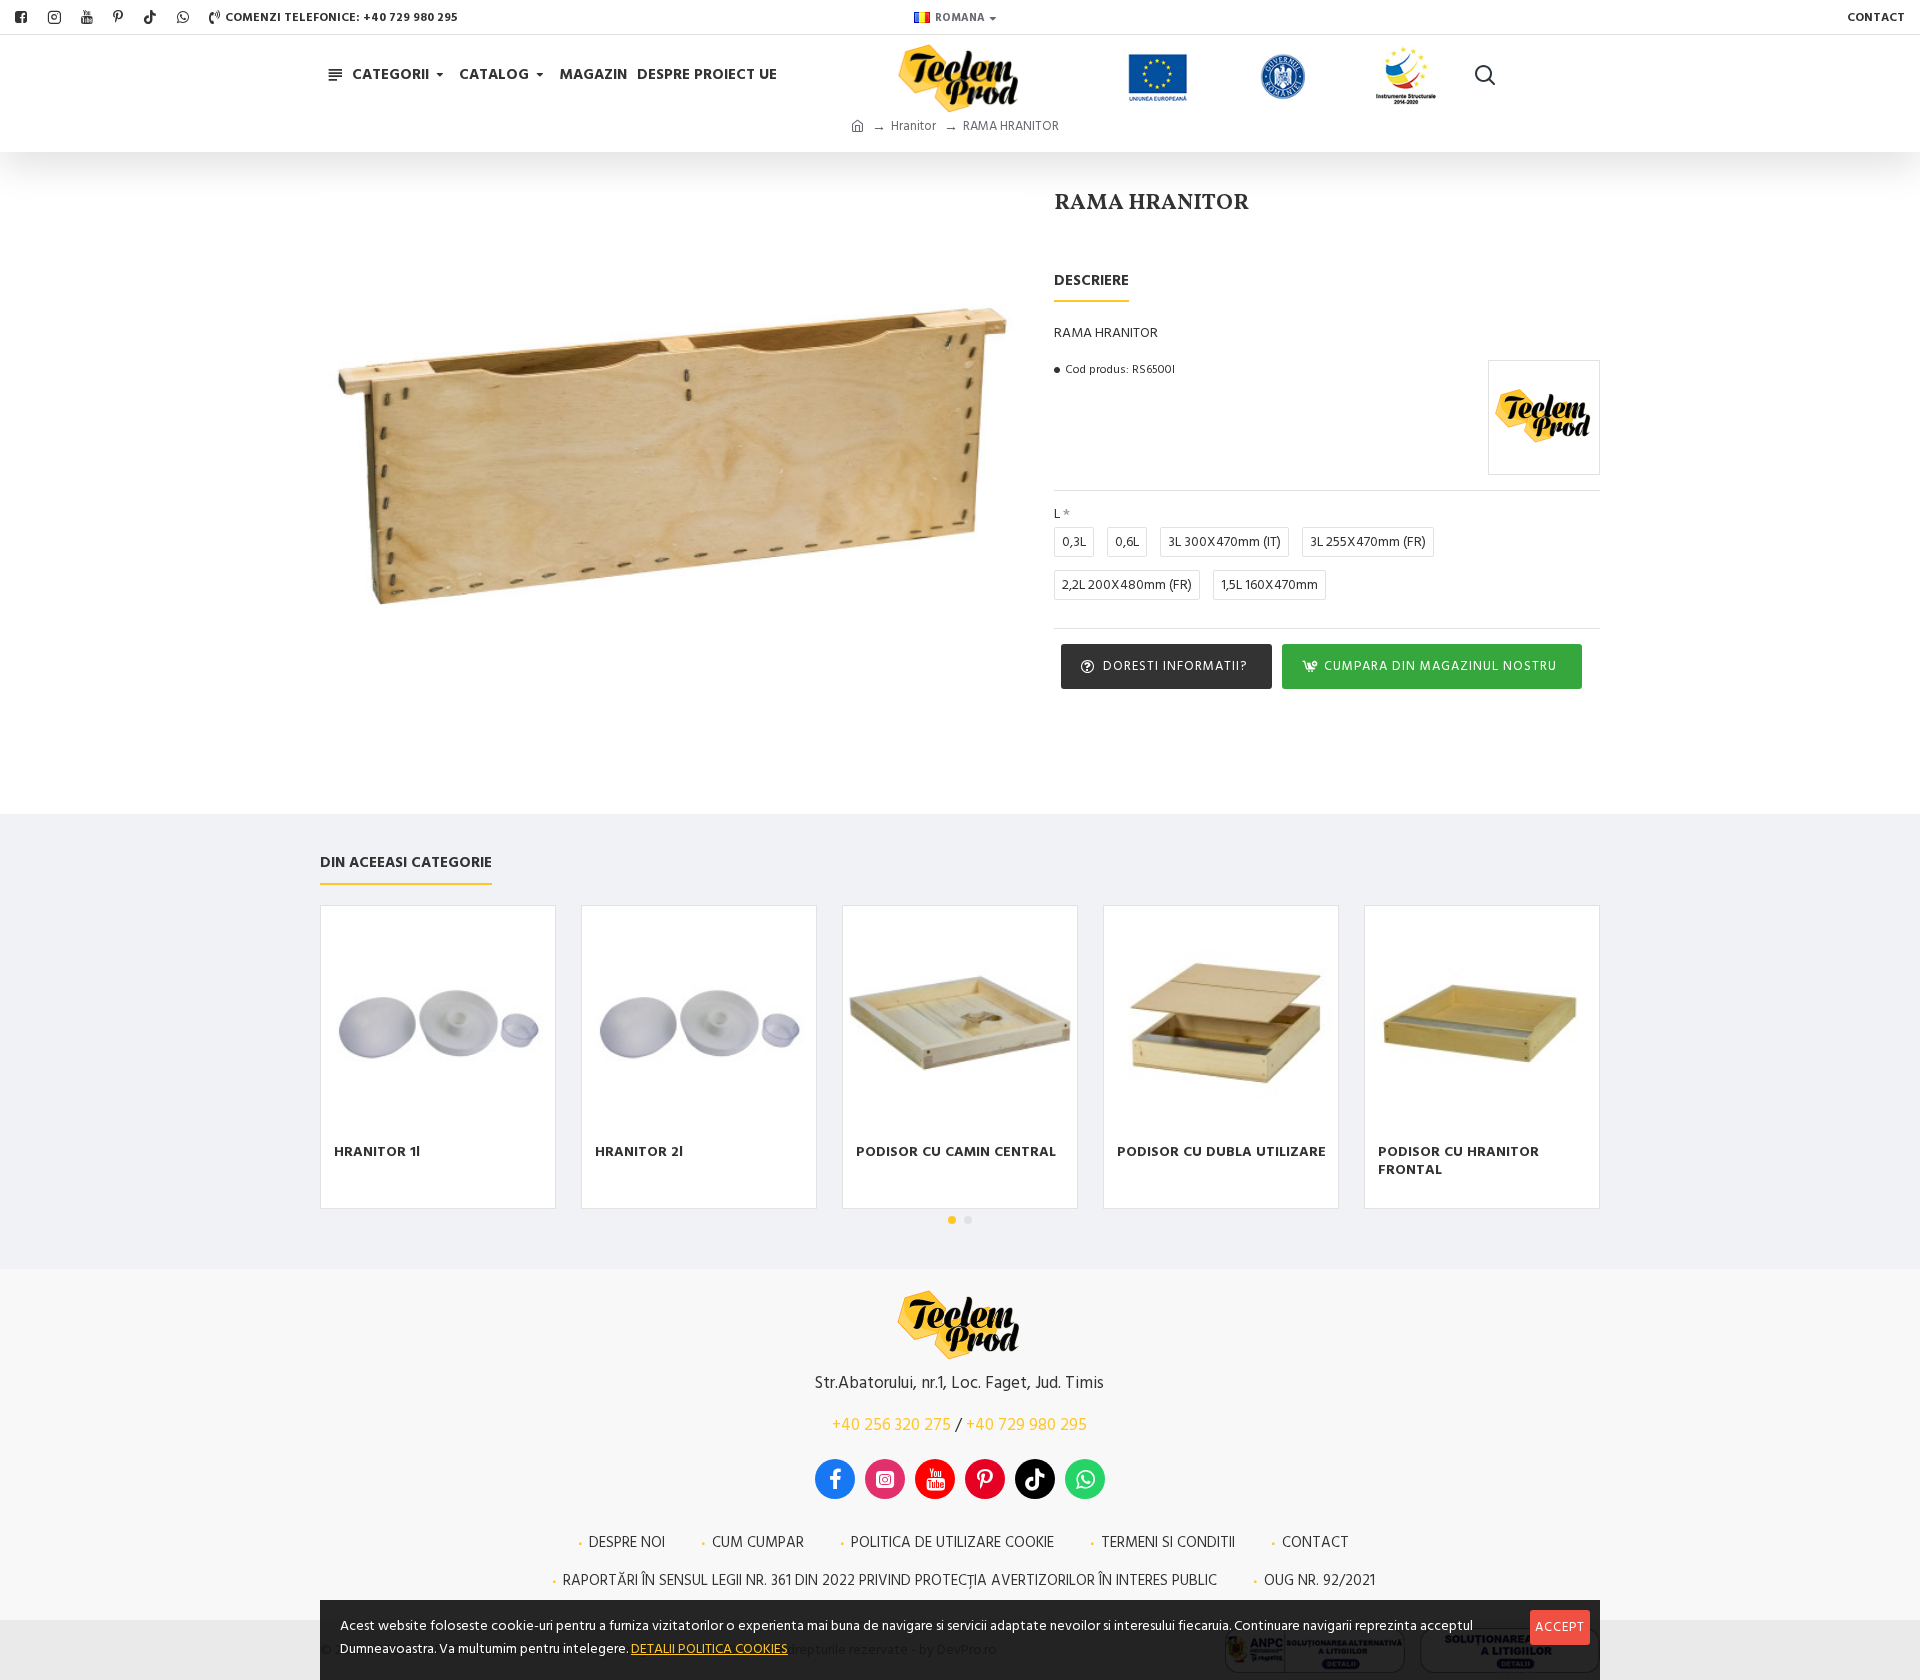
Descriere (1091, 281)
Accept (1560, 1627)
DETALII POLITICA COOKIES (709, 1649)
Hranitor (913, 126)
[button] (952, 1220)
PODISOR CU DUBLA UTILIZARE (1221, 1152)
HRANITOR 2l (639, 1152)
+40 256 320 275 (891, 1425)
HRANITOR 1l (377, 1152)
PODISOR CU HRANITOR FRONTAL (1458, 1161)
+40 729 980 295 (1026, 1425)
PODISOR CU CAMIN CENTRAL (956, 1152)
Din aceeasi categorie (406, 863)
